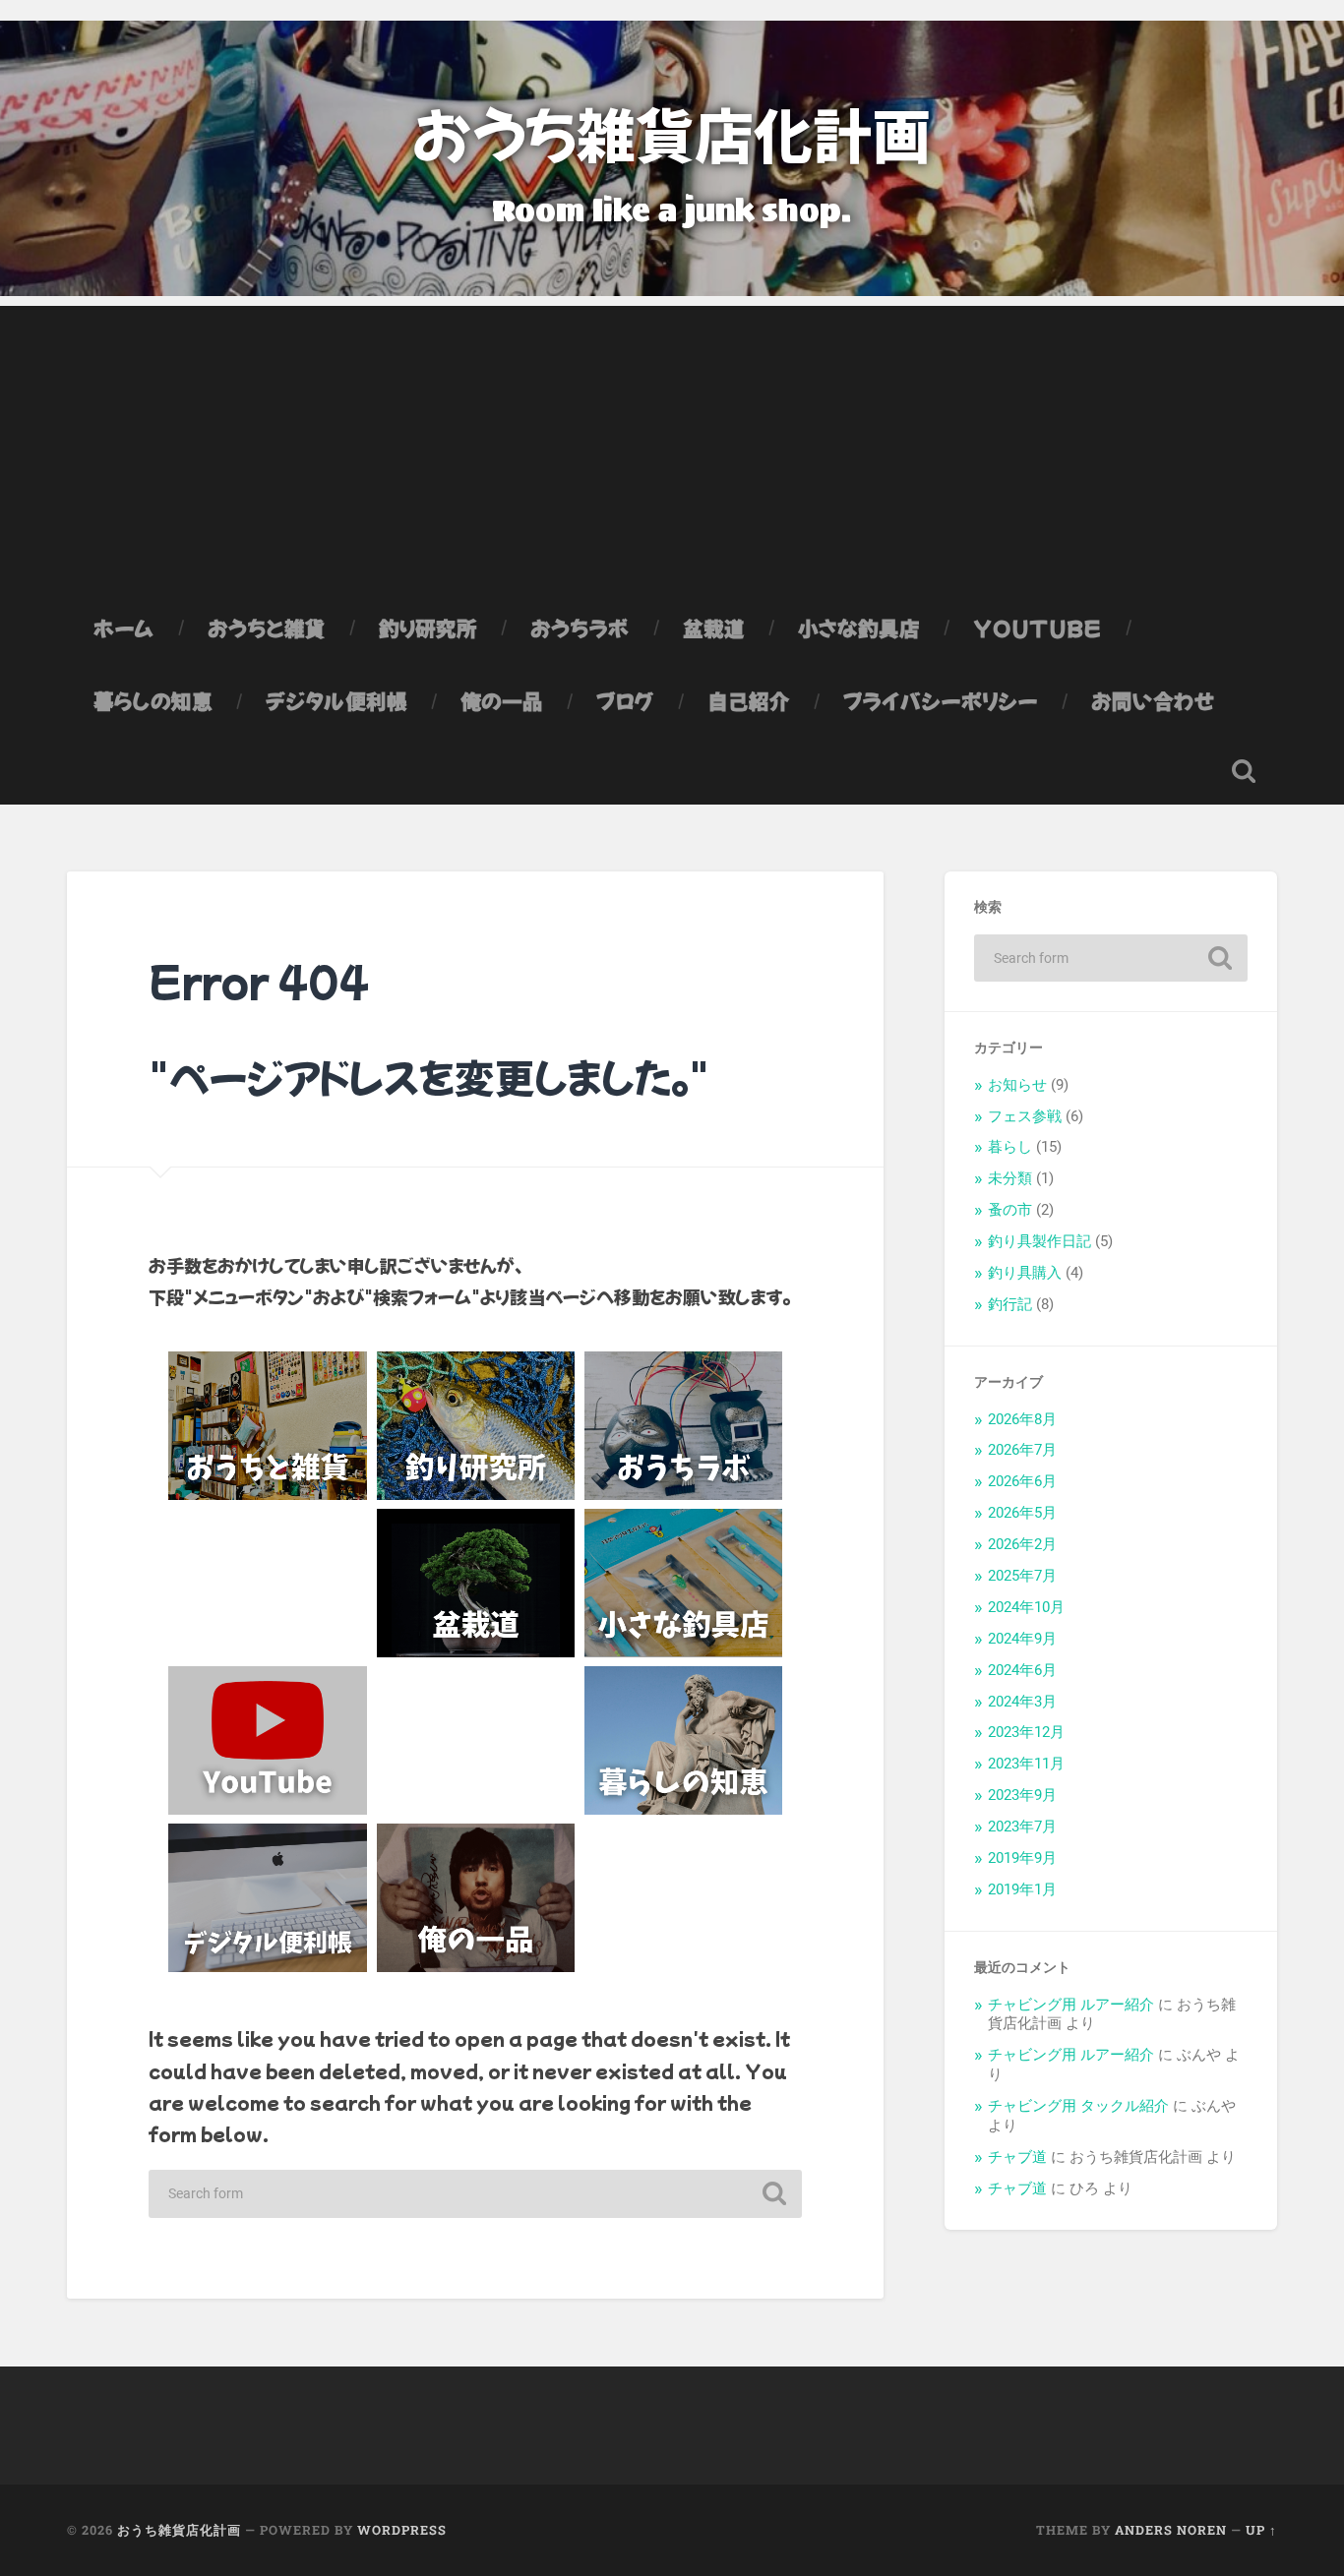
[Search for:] (475, 2194)
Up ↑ (1261, 2530)
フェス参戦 (1025, 1116)
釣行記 (1010, 1304)
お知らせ (1017, 1085)
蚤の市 (1010, 1210)
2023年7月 (1022, 1827)
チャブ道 (1017, 2157)
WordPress (402, 2530)
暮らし (1010, 1147)
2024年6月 (1022, 1670)
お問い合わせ (1153, 700)
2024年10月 (1026, 1607)
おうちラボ (580, 628)
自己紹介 (749, 700)
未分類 (1010, 1178)
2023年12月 (1026, 1732)
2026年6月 (1022, 1481)
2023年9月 (1022, 1795)
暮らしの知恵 (153, 700)
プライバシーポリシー (941, 700)
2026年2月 (1022, 1544)
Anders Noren (1171, 2530)
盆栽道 (714, 628)
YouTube (1038, 628)
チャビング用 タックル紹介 (1078, 2106)
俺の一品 (502, 700)
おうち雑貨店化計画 (672, 132)
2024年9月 (1022, 1639)
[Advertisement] (672, 444)
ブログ (625, 700)
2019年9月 (1022, 1858)
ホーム (124, 628)
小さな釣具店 (859, 628)
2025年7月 (1022, 1576)
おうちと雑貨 (267, 628)
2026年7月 (1022, 1450)
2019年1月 (1022, 1889)
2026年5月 (1022, 1513)
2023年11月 (1026, 1764)
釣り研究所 (428, 628)
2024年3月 (1022, 1702)
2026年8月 (1022, 1419)
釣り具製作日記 (1039, 1241)
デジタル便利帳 (336, 700)
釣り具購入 (1025, 1273)
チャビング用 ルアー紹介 (1071, 2005)
